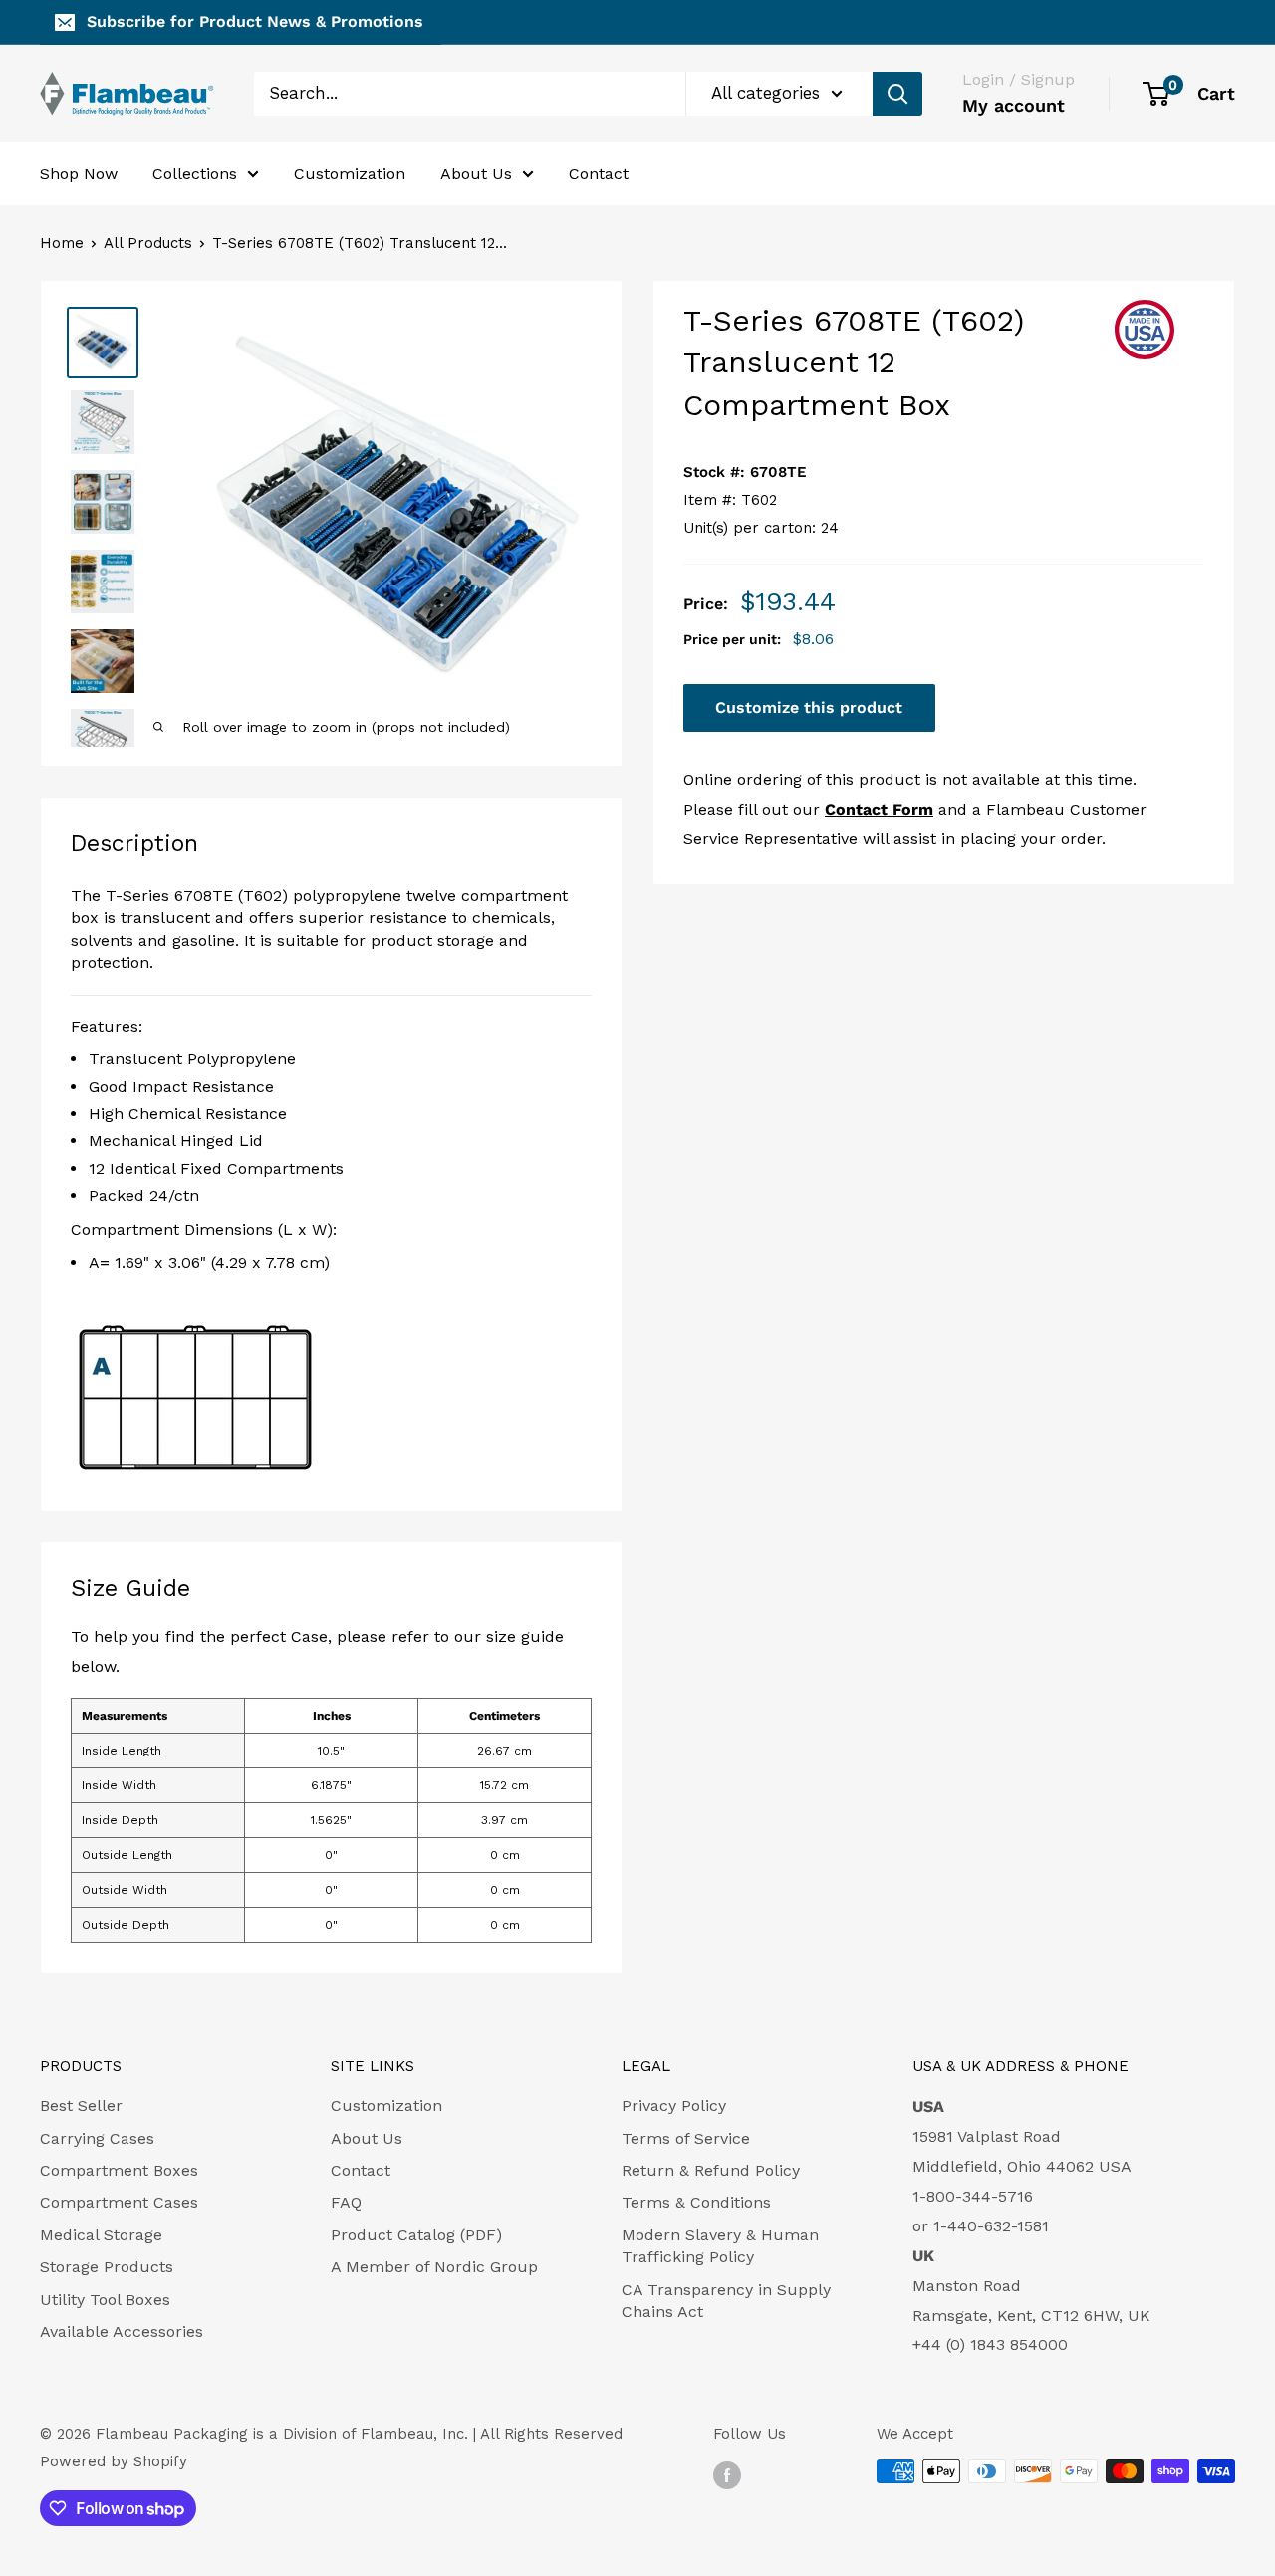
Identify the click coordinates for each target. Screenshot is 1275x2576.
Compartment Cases (119, 2202)
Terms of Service (686, 2138)
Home (62, 243)
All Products (148, 243)
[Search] (897, 94)
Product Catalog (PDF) (416, 2235)
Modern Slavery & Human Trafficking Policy (720, 2246)
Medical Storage (101, 2235)
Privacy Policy (674, 2106)
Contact (599, 173)
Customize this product (809, 708)
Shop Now (79, 173)
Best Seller (81, 2106)
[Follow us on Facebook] (727, 2474)
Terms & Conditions (696, 2202)
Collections (195, 173)
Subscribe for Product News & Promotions (255, 21)
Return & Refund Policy (711, 2170)
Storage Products (107, 2267)
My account (1014, 105)
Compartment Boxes (119, 2170)
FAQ (346, 2202)
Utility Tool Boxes (105, 2300)
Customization (350, 173)
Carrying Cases (97, 2138)
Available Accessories (122, 2332)
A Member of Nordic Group (434, 2267)
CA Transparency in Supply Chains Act (726, 2301)
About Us (476, 173)
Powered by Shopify (114, 2461)
